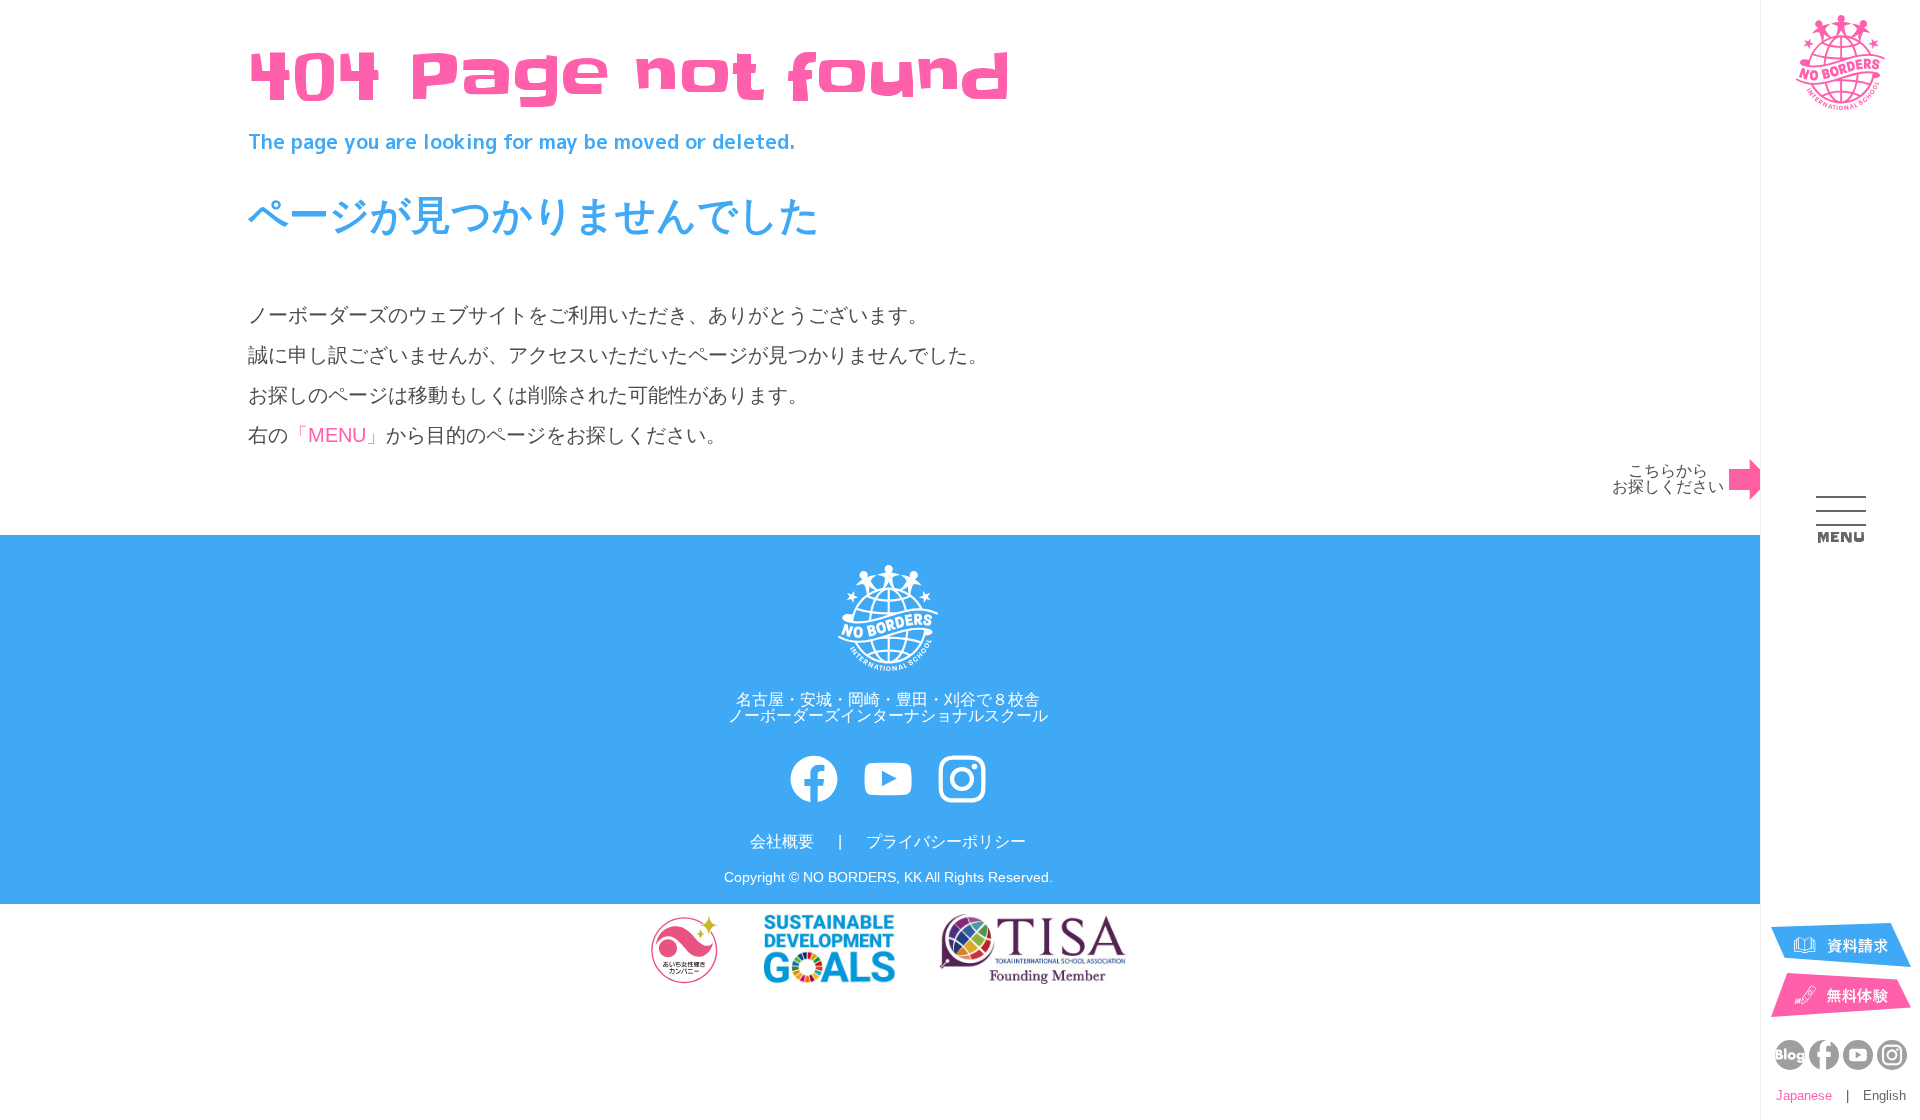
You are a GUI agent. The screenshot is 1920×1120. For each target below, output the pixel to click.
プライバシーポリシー (946, 841)
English (1884, 1095)
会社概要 (782, 841)
